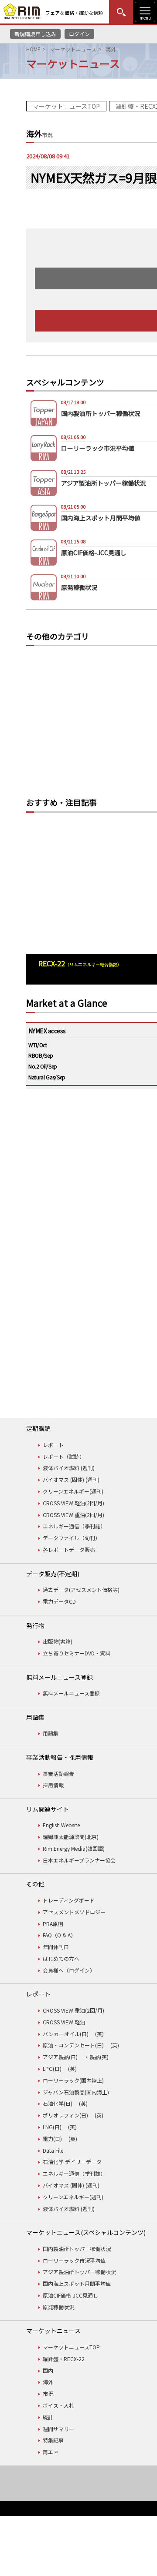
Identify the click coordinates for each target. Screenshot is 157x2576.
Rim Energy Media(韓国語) (74, 1848)
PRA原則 (53, 1924)
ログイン (79, 34)
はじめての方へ (61, 1958)
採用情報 (53, 1785)
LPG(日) (52, 2069)
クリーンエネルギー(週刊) (73, 1491)
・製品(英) (96, 2057)
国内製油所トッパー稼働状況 (77, 2249)
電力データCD (59, 1601)
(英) (99, 2034)
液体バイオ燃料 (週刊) (69, 1468)
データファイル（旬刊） (72, 1538)
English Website (61, 1825)
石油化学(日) (58, 2103)
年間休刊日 (56, 1947)
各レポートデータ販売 (69, 1549)
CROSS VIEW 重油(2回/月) (73, 1515)
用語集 (51, 1733)
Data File (53, 2150)
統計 (48, 2417)
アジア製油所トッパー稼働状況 (79, 2272)
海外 (48, 2382)
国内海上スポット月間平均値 (77, 2283)
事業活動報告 (58, 1774)
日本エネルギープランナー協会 (79, 1860)
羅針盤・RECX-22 (64, 2359)
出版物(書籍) (58, 1641)
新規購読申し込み (35, 34)
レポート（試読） (64, 1456)
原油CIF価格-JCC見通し (70, 2295)
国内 (48, 2370)
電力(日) (52, 2139)
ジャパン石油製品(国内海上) (76, 2092)
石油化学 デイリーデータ (72, 2162)
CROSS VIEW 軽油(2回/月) (73, 1503)
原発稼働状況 (58, 2307)
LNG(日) (52, 2127)
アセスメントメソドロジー (74, 1912)
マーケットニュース (73, 49)
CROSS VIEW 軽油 (64, 2022)
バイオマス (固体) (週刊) (71, 1479)
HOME (33, 49)
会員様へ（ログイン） (69, 1970)
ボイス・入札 (58, 2405)
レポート (53, 1445)
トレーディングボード (69, 1900)
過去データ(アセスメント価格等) (81, 1589)
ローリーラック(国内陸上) (73, 2080)
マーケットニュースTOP (66, 106)
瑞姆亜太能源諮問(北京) (71, 1837)
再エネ (51, 2452)
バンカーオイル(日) (66, 2034)
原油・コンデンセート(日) (73, 2045)
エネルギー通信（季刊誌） (74, 1526)
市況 (48, 2393)
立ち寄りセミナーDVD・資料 (77, 1653)
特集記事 (53, 2440)
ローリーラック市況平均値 (74, 2260)
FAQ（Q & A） (59, 1935)
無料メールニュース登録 (71, 1693)
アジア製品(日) (60, 2057)
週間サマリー (58, 2429)
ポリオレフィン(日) (65, 2115)
